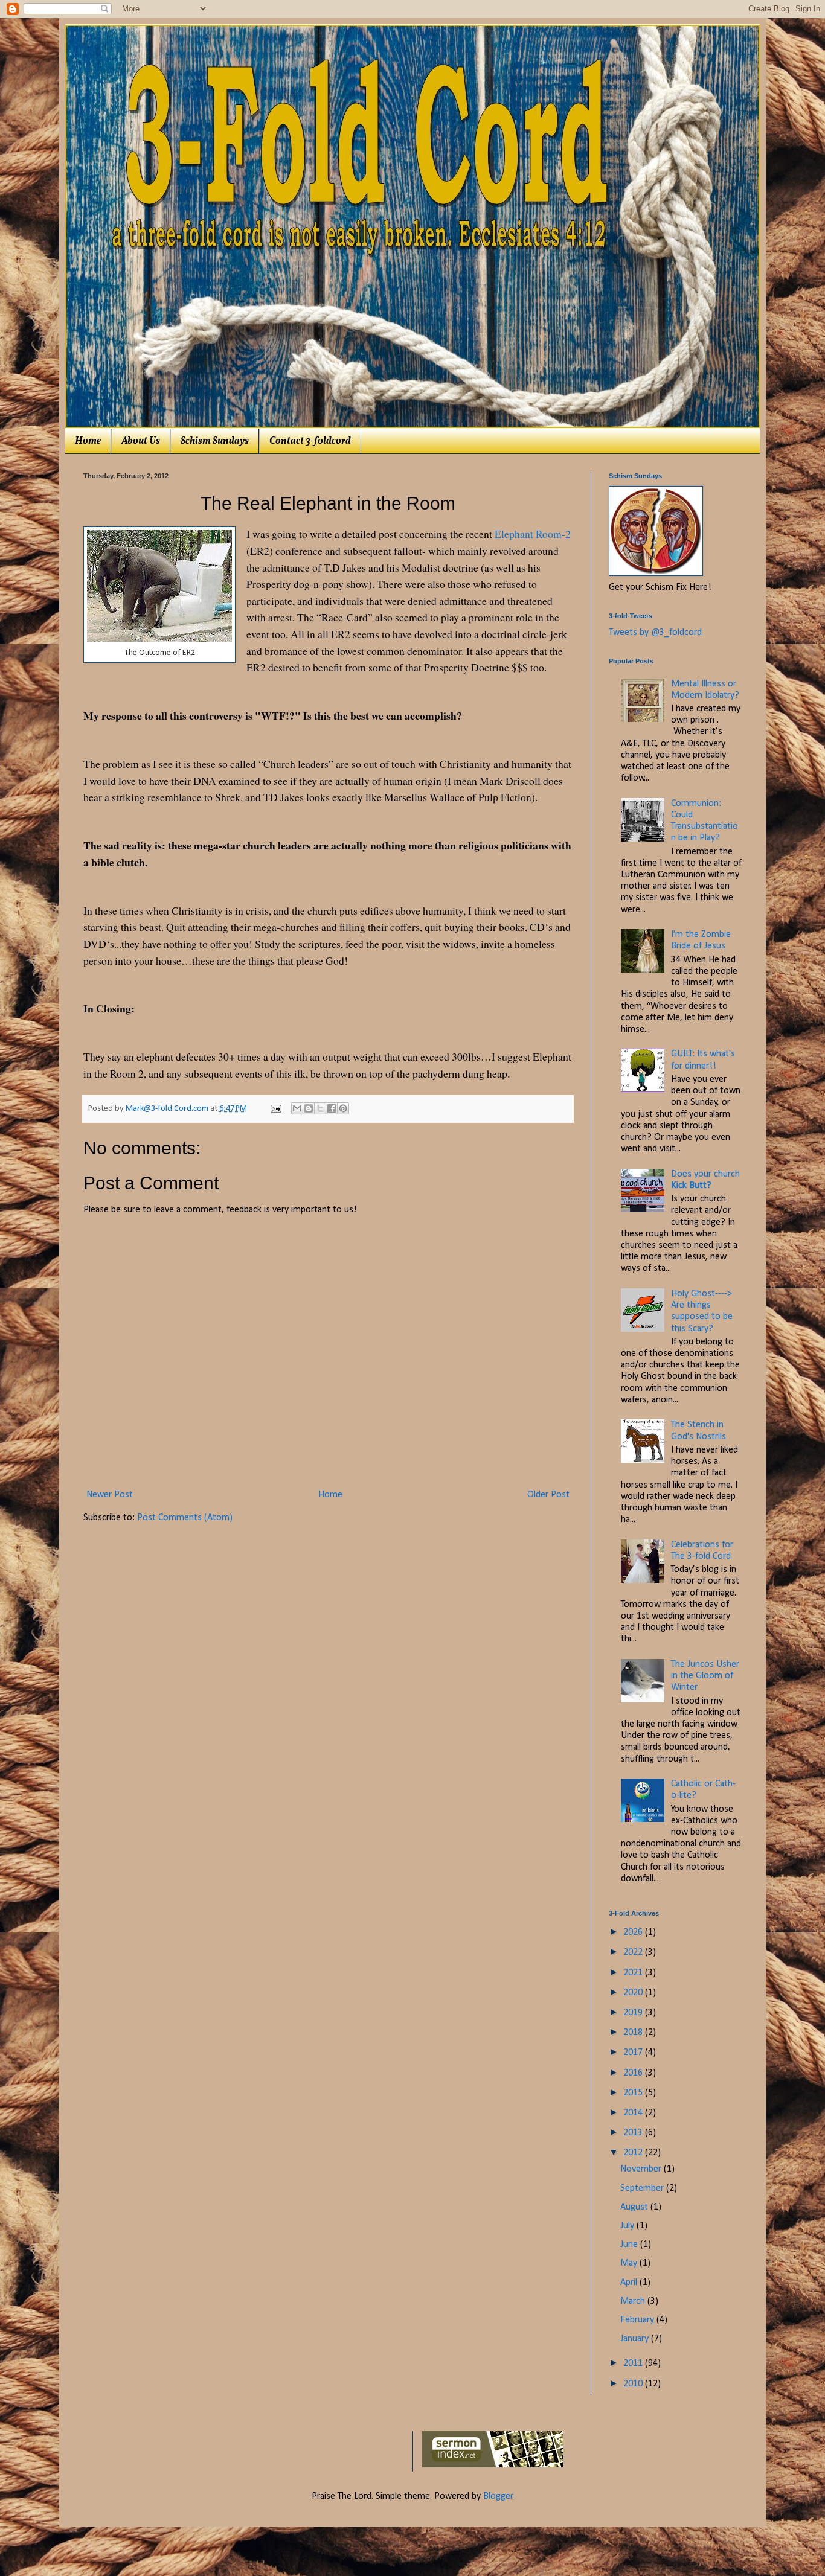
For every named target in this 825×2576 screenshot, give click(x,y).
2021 (634, 1973)
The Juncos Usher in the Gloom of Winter (705, 1676)
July (628, 2226)
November (642, 2169)
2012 (634, 2153)
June (630, 2245)
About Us (141, 441)
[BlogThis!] (309, 1108)
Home (88, 441)
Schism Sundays (215, 441)
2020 (634, 1993)
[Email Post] (275, 1109)
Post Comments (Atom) (185, 1518)
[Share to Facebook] (332, 1108)
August (635, 2207)
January (636, 2339)
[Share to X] (320, 1108)
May (630, 2263)
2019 (634, 2013)
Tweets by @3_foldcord (655, 633)
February (638, 2320)
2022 (634, 1952)
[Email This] (297, 1108)
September (643, 2188)
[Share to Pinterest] (343, 1108)
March (634, 2301)
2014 (634, 2113)
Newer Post (110, 1495)
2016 (634, 2073)
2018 (634, 2033)
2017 (634, 2053)
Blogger (498, 2496)
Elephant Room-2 (533, 534)
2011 (634, 2363)
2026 (634, 1932)
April (630, 2283)
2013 (634, 2133)
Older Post (548, 1495)
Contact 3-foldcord (310, 441)
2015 (634, 2093)
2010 (634, 2384)
